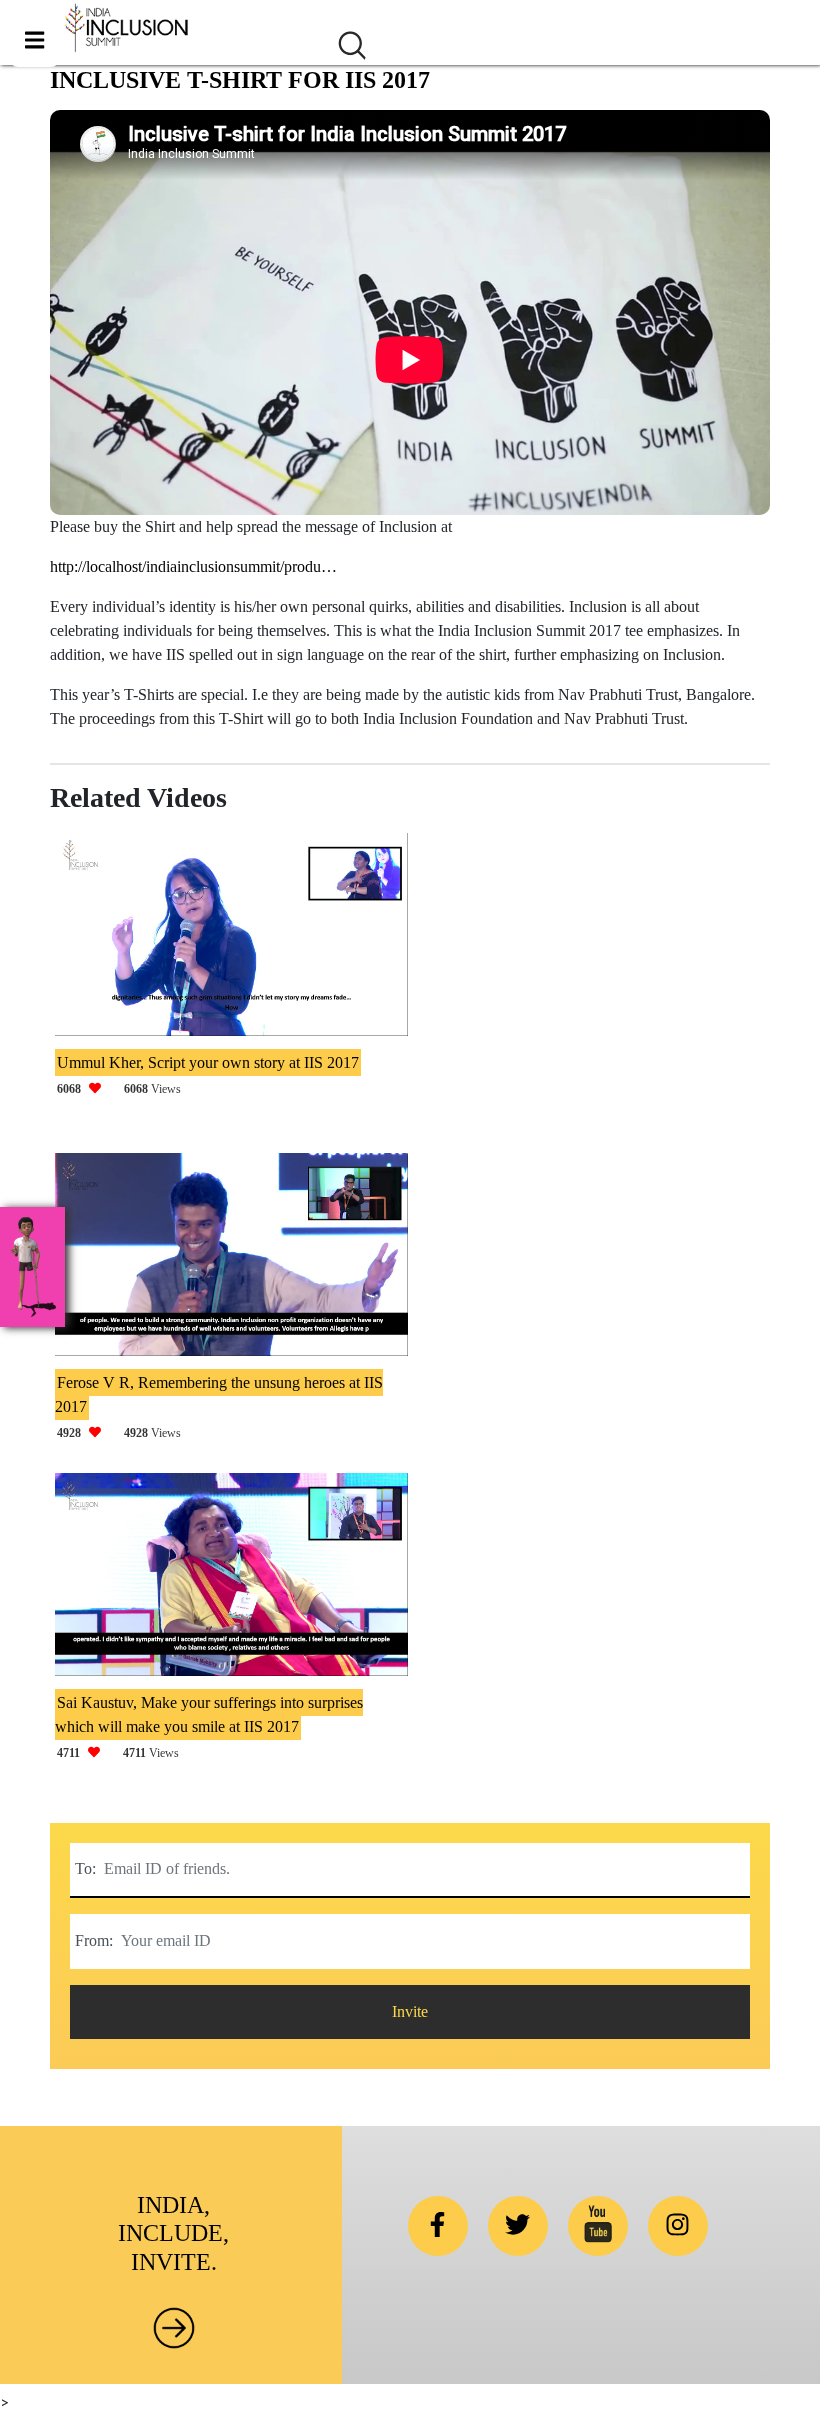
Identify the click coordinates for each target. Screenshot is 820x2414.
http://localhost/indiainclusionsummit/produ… (193, 566)
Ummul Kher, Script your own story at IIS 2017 (208, 1062)
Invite (410, 2011)
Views (119, 1089)
